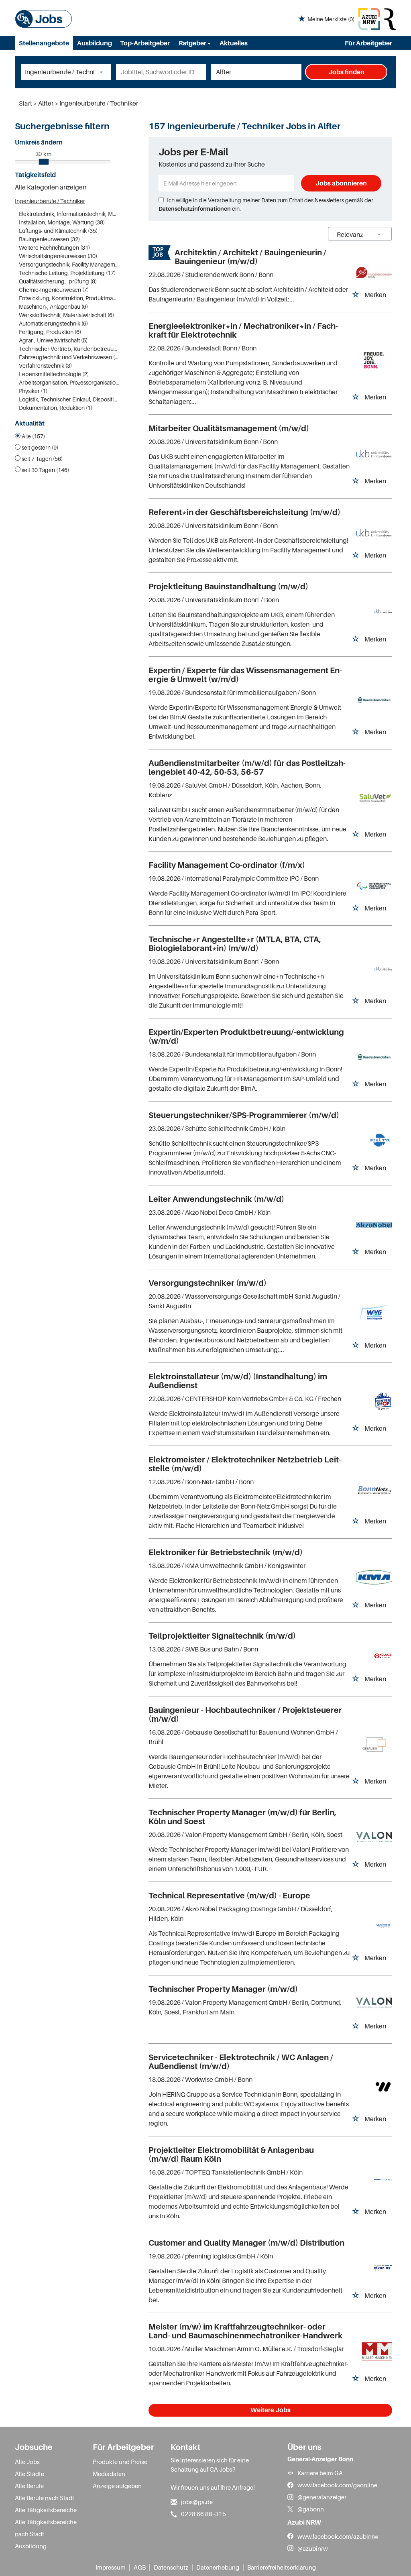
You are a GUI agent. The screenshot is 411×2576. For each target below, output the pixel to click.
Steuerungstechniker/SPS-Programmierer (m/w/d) (244, 1115)
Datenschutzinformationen (195, 209)
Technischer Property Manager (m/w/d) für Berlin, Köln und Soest (242, 1817)
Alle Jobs (27, 2462)
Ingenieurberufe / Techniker (50, 201)
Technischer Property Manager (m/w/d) (223, 1989)
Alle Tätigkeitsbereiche (46, 2510)
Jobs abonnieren (341, 183)
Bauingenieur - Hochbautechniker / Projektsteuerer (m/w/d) (245, 1715)
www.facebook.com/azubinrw (338, 2536)
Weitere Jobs (271, 2410)
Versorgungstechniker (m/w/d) (208, 1283)
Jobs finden (346, 72)
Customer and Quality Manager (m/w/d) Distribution (246, 2243)
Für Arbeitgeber (368, 43)
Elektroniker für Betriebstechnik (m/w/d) (226, 1552)
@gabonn (311, 2509)
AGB (140, 2567)
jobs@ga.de (197, 2502)
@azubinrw (313, 2548)
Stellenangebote (44, 43)
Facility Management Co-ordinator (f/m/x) (227, 865)
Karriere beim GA (320, 2473)
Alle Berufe (29, 2486)
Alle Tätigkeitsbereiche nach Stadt (46, 2528)
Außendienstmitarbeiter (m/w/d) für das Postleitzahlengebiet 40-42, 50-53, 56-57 (247, 768)
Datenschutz (171, 2567)
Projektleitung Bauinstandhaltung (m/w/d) (228, 586)
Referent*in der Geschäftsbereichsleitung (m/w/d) (244, 512)
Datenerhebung (218, 2567)
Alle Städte (30, 2474)
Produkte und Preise (120, 2462)
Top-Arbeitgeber (145, 43)
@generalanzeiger (322, 2497)
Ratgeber (193, 43)
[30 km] (44, 162)
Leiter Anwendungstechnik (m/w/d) (216, 1199)
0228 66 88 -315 (203, 2514)
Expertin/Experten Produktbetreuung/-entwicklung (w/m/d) (246, 1037)
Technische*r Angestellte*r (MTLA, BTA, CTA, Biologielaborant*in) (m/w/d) (235, 944)
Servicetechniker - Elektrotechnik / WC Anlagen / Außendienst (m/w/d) (241, 2062)
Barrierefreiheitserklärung (282, 2567)
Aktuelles (234, 43)
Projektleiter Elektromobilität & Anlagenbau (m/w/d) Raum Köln (231, 2154)
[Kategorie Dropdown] (103, 72)
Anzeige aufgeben (117, 2486)
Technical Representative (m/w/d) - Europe (229, 1896)
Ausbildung (95, 43)
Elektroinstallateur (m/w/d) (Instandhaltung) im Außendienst (238, 1381)
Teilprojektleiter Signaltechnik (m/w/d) (222, 1636)
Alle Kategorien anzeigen (51, 187)
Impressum (111, 2567)
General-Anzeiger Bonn (320, 2459)
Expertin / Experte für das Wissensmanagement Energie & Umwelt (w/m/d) (245, 675)
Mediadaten (109, 2474)
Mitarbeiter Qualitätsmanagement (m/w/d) (229, 428)
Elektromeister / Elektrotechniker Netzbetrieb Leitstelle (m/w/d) (245, 1464)
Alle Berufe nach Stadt (45, 2498)
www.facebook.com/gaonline (337, 2485)
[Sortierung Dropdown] (379, 234)
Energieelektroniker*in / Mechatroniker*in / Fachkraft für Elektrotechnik (243, 330)
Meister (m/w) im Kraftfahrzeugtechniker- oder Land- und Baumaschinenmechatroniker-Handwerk (246, 2331)
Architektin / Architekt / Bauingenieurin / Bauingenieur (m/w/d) (250, 257)
